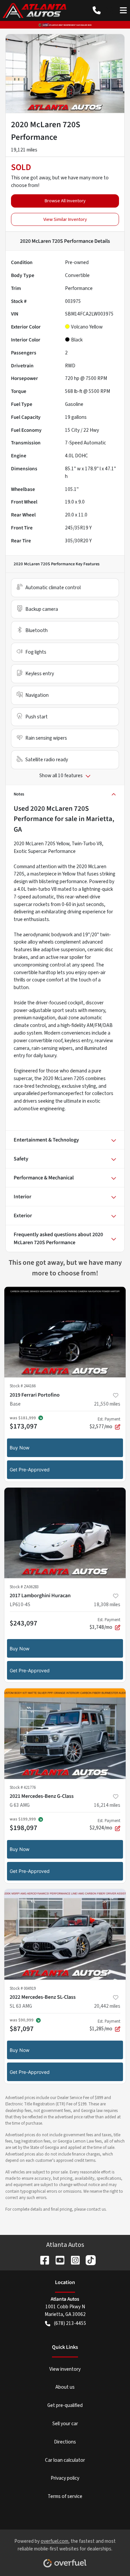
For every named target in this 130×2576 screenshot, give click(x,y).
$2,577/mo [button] (105, 1423)
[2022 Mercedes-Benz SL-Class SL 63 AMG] (65, 1934)
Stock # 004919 (23, 1988)
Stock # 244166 (23, 1386)
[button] (97, 10)
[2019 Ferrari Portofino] (65, 1332)
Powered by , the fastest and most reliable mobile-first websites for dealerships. (65, 2545)
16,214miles (107, 1805)
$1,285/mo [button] (105, 2025)
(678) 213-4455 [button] (70, 2323)
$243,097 (23, 1623)
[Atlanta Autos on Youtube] (57, 2260)
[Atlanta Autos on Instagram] (73, 2260)
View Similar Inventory (65, 219)
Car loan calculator (65, 2460)
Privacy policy (65, 2478)
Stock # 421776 (23, 1788)
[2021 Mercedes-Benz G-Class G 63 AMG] (65, 1734)
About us (65, 2387)
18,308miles (107, 1605)
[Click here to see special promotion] (65, 25)
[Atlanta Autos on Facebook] (42, 2260)
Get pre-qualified (65, 2405)
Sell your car (65, 2424)
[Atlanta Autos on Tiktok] (88, 2260)
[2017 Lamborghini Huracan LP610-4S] (65, 1533)
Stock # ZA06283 (24, 1587)
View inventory (65, 2369)
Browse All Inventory (65, 201)
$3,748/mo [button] (105, 1624)
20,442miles (107, 2006)
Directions (65, 2442)
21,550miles (107, 1404)
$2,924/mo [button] (105, 1825)
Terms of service (65, 2496)
